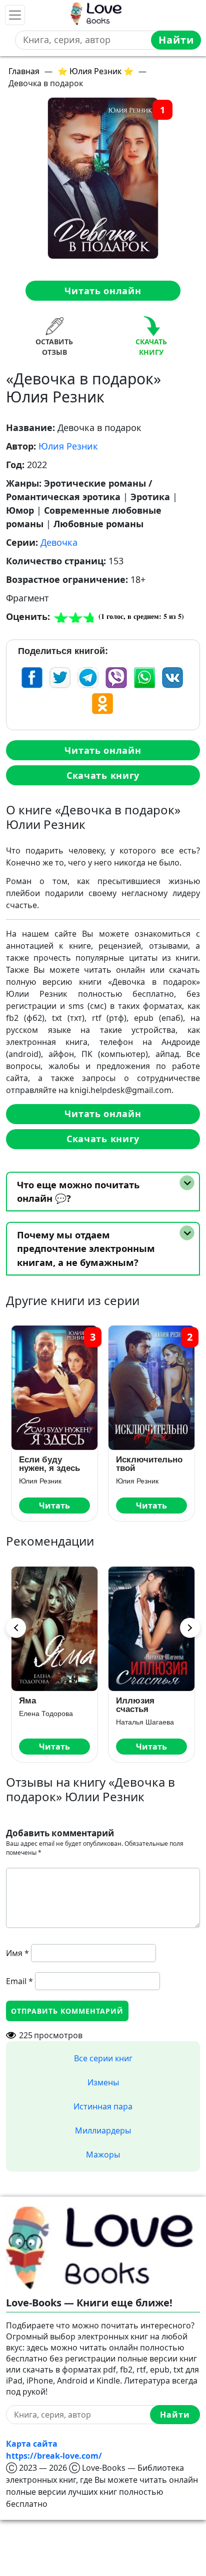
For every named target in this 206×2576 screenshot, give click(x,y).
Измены (103, 2082)
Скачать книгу (103, 775)
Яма (27, 1701)
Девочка (59, 542)
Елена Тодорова (46, 1713)
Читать (54, 1506)
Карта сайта (32, 2444)
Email (19, 1981)
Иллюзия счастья (135, 1705)
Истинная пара (103, 2106)
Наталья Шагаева (145, 1722)
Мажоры (103, 2155)
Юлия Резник (68, 446)
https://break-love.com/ (54, 2456)
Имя (17, 1953)
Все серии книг (103, 2058)
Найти (176, 40)
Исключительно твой (149, 1464)
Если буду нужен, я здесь (49, 1464)
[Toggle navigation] (15, 15)
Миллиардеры (103, 2130)
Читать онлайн (103, 291)
